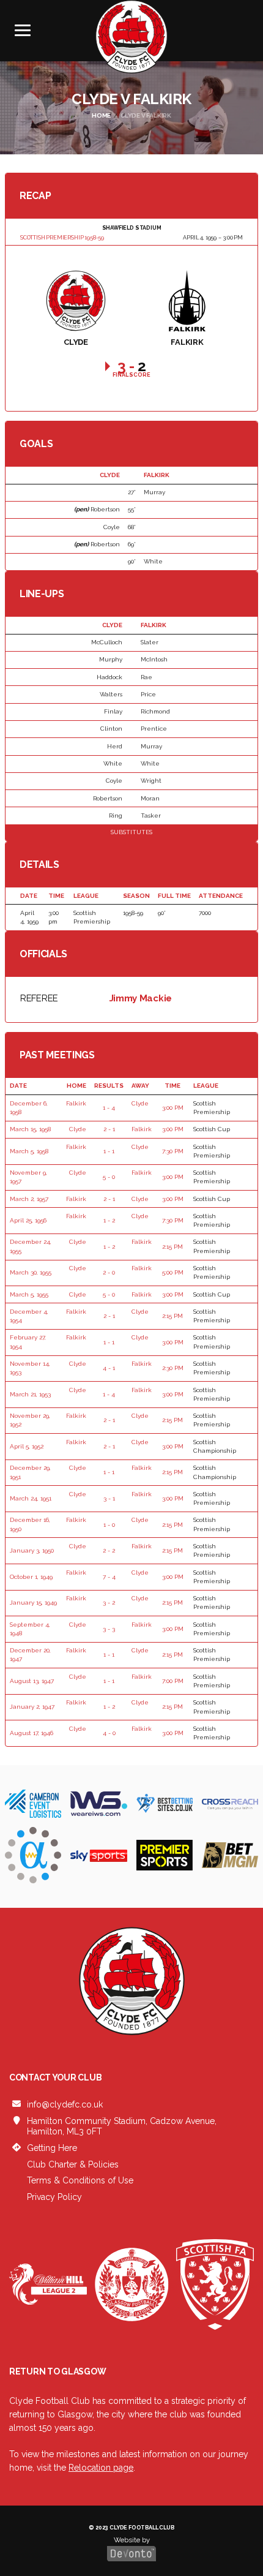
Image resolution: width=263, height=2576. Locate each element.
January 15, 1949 (33, 1602)
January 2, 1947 (32, 1707)
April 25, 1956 (28, 1220)
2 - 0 (109, 1272)
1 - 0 (109, 1525)
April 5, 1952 (27, 1446)
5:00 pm (173, 1272)
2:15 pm (172, 1247)
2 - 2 (109, 1550)
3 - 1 (109, 1498)
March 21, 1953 (30, 1394)
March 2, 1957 (29, 1199)
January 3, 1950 (32, 1550)
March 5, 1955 (29, 1294)
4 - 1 (109, 1368)
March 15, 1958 (30, 1129)
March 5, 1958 (29, 1151)
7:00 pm (173, 1681)
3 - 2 (109, 1602)
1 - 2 (109, 1220)
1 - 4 (109, 1108)
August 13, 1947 (32, 1681)
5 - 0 (109, 1177)
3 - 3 (109, 1629)
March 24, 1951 (31, 1498)
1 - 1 (109, 1151)
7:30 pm (173, 1151)
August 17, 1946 (31, 1733)
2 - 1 (109, 1129)
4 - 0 (109, 1733)
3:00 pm (173, 1108)
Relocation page (101, 2468)
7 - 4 (109, 1577)
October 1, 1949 (31, 1577)
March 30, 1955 (31, 1272)
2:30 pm (173, 1368)
